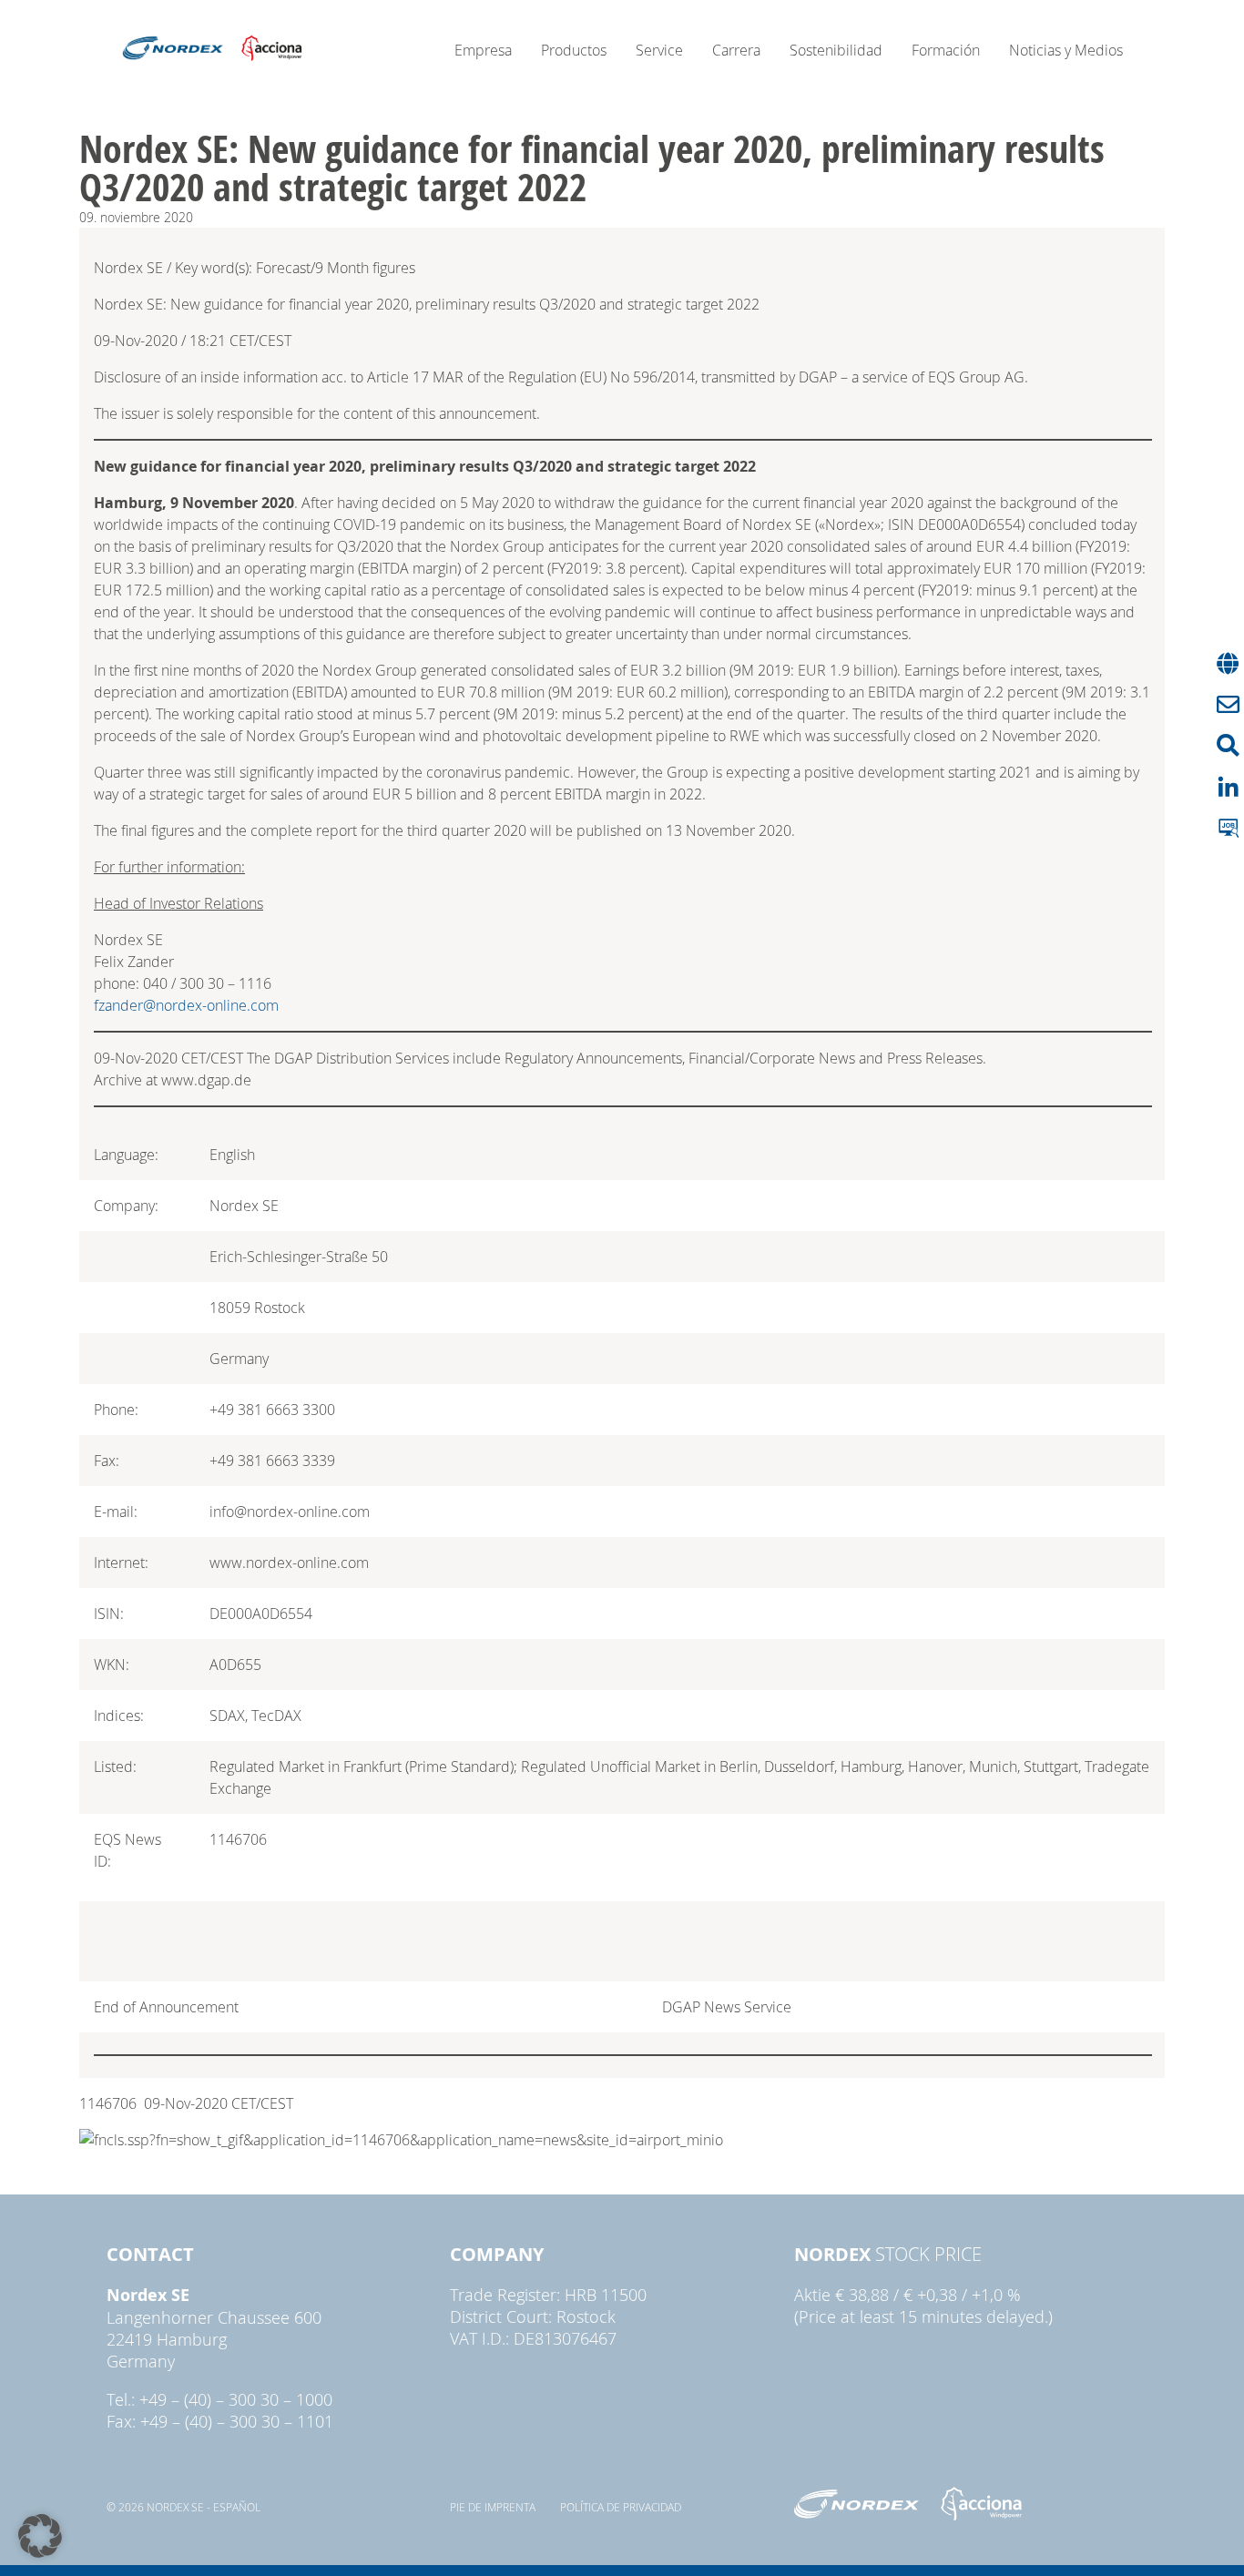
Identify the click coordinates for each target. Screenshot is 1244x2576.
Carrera (736, 50)
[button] (40, 2536)
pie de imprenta (493, 2507)
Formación (946, 50)
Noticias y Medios (1066, 50)
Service (659, 50)
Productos (574, 50)
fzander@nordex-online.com (186, 1005)
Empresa (483, 50)
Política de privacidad (621, 2507)
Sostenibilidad (836, 50)
